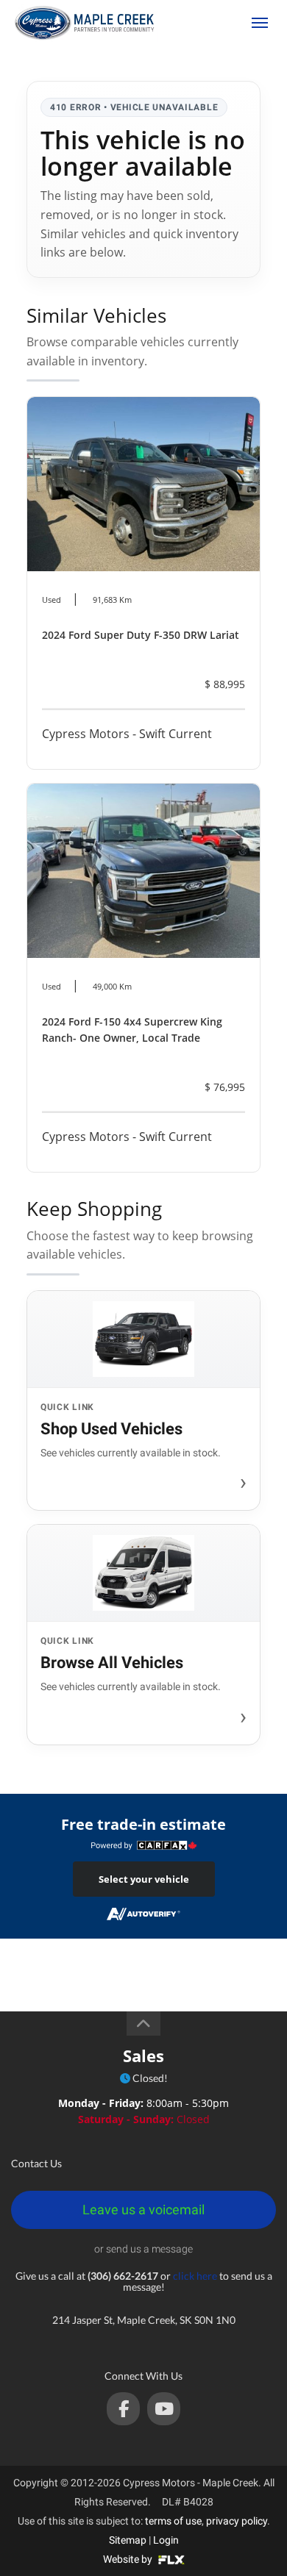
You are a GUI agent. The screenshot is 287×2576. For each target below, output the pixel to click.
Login (166, 2540)
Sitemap (128, 2540)
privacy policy (237, 2521)
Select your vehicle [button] (144, 1879)
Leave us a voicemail (143, 2210)
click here (195, 2276)
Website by (129, 2559)
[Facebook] (123, 2409)
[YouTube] (164, 2409)
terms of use (173, 2521)
